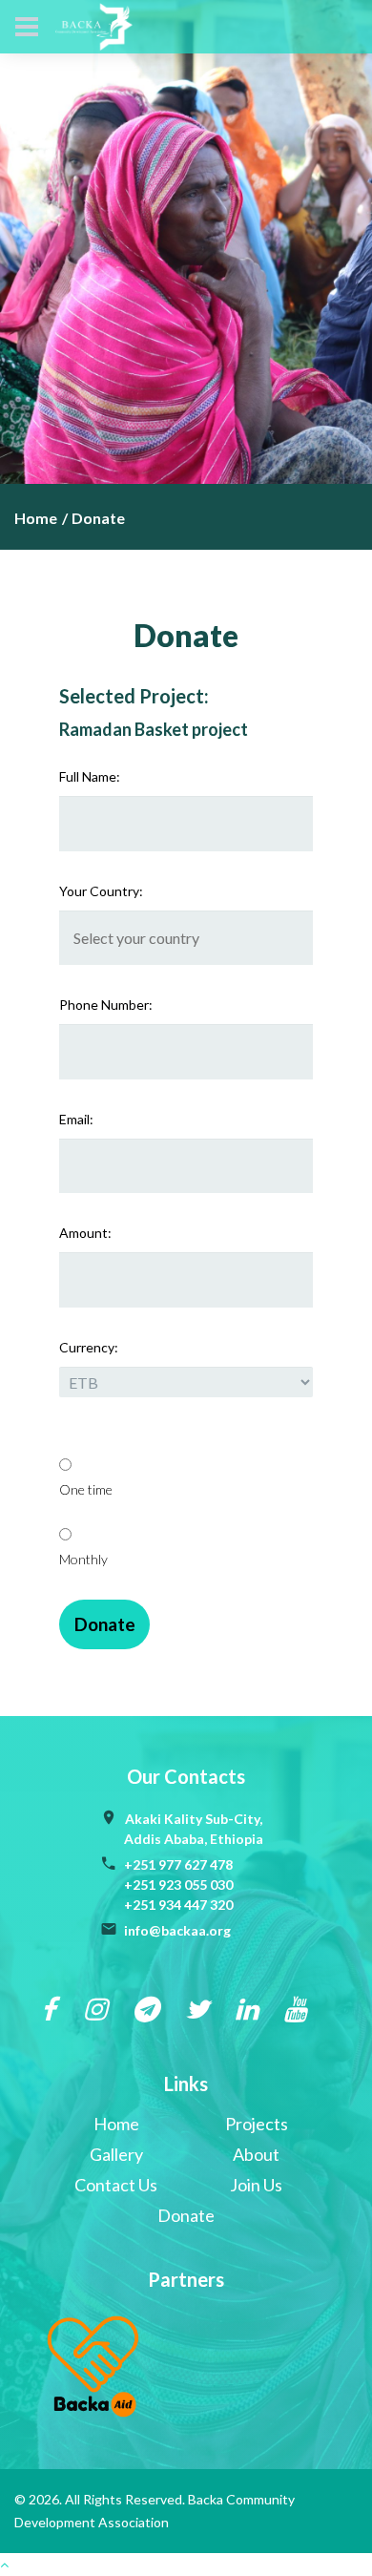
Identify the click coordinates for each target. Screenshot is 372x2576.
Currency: (89, 1347)
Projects (257, 2124)
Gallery (116, 2154)
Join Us (256, 2185)
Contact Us (116, 2185)
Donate (186, 2215)
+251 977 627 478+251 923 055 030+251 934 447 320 (178, 1885)
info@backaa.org (177, 1930)
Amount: (85, 1233)
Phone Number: (106, 1005)
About (256, 2154)
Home (36, 518)
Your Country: (101, 891)
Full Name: (90, 776)
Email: (76, 1119)
